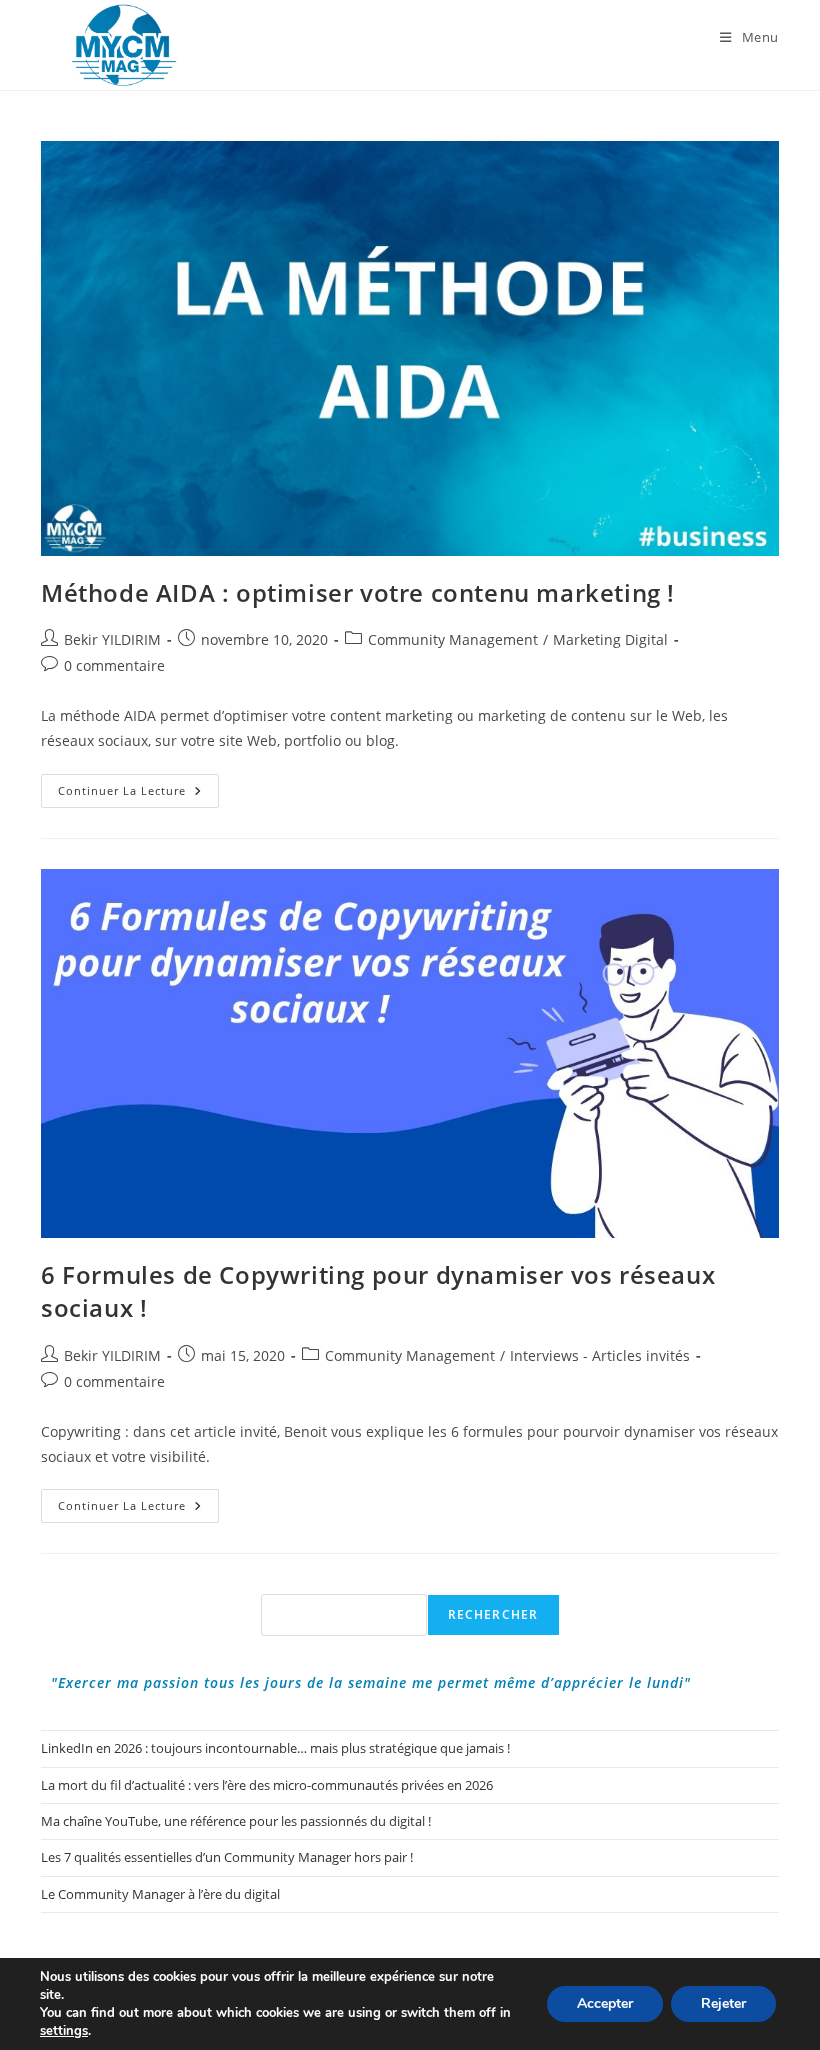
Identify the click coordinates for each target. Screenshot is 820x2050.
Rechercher (493, 1614)
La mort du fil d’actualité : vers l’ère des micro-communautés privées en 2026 (267, 1785)
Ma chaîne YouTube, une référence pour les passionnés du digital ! (236, 1821)
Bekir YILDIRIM (112, 639)
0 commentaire (114, 665)
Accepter (605, 2003)
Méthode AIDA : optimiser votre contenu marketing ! (358, 592)
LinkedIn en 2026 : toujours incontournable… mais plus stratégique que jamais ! (275, 1748)
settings (64, 2031)
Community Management (453, 639)
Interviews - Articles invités (600, 1355)
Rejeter (723, 2003)
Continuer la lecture (138, 794)
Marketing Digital (610, 639)
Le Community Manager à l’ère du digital (160, 1894)
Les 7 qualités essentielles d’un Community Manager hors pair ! (227, 1857)
